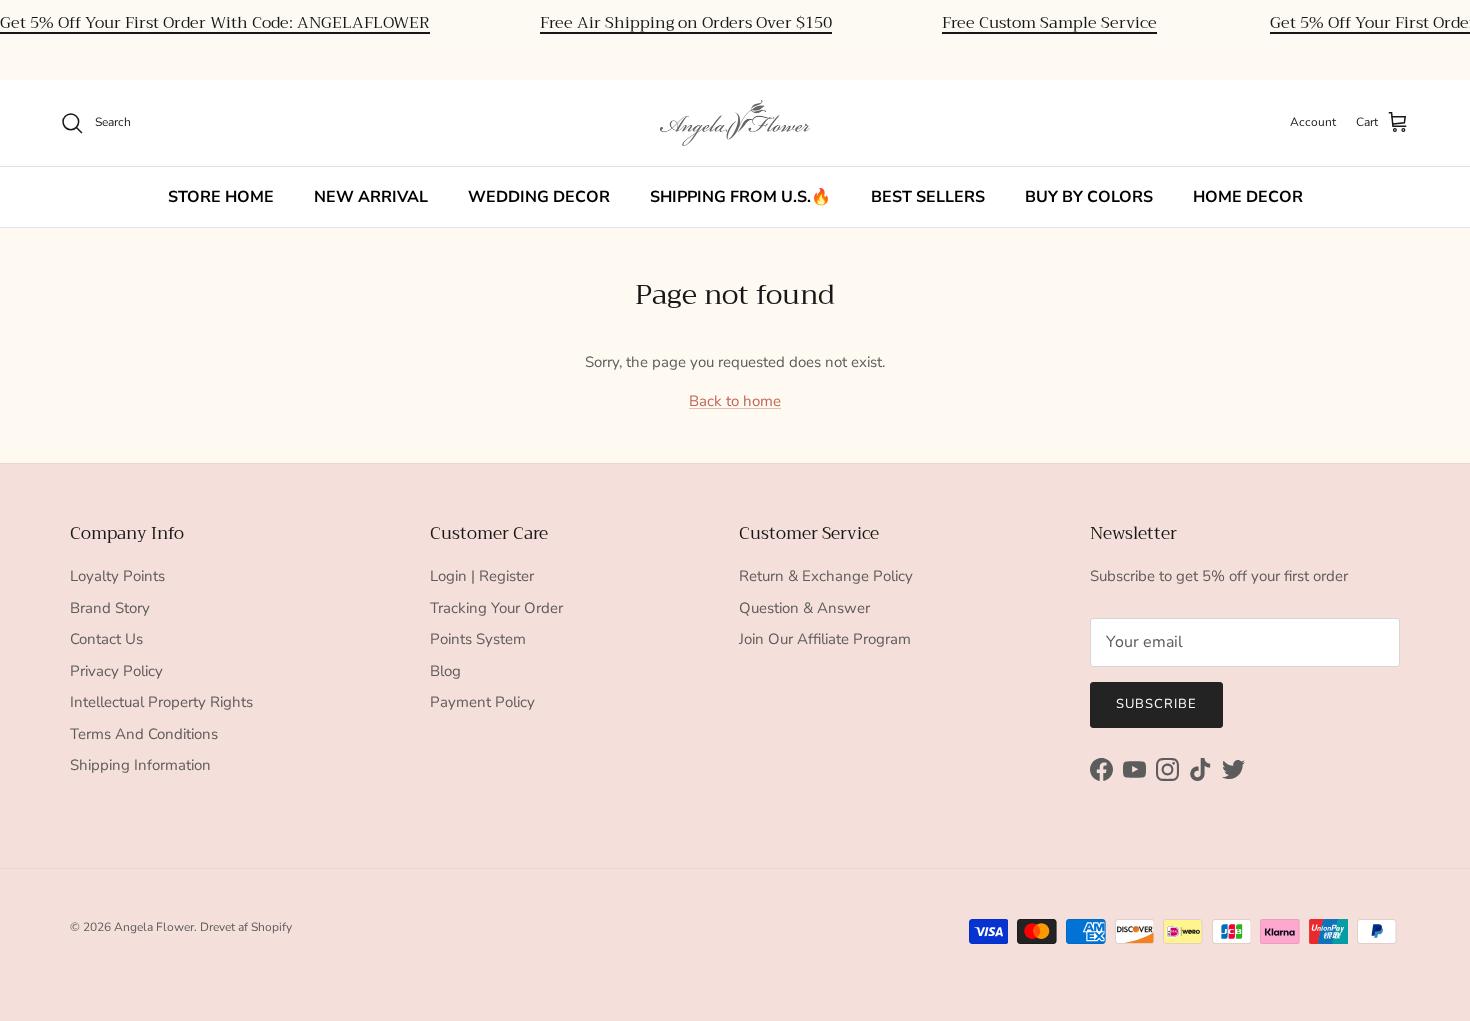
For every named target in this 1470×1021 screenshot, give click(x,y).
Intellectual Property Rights (161, 702)
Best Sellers (928, 197)
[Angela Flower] (735, 123)
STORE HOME (221, 197)
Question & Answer (804, 608)
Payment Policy (482, 702)
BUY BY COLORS (1089, 197)
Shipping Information (140, 765)
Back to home (735, 401)
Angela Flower (154, 927)
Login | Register (482, 576)
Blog (445, 671)
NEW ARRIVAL (371, 197)
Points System (478, 639)
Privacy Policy (116, 671)
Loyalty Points (117, 576)
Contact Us (106, 639)
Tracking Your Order (496, 608)
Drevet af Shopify (246, 927)
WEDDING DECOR (539, 197)
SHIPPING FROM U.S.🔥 (740, 197)
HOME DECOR (1248, 197)
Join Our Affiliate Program (825, 639)
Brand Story (110, 608)
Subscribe (1156, 704)
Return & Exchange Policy (826, 576)
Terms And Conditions (144, 734)
